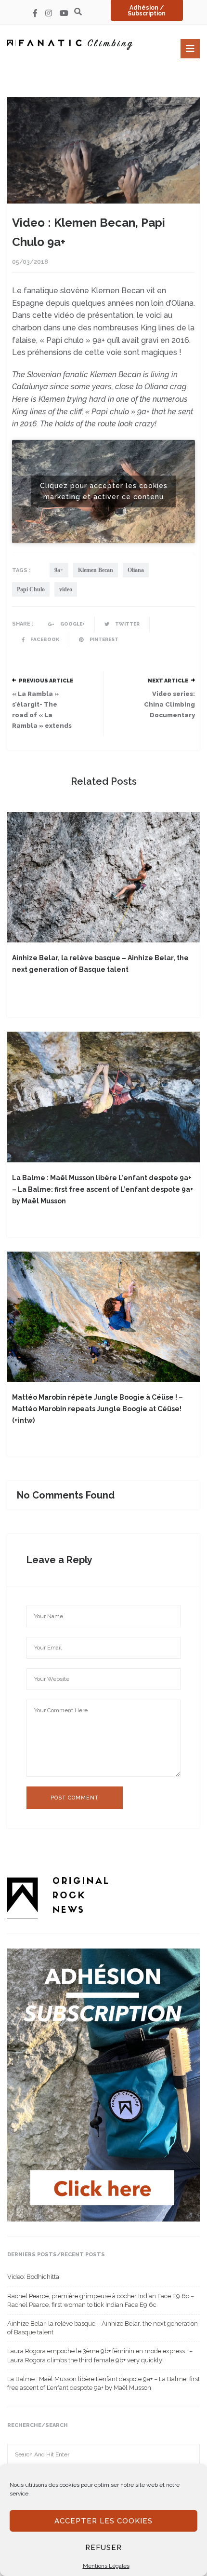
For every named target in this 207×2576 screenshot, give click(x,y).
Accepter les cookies (103, 2521)
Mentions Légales (106, 2566)
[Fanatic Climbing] (70, 45)
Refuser (103, 2548)
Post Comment (75, 1798)
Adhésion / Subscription (147, 11)
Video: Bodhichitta (33, 2277)
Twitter (127, 624)
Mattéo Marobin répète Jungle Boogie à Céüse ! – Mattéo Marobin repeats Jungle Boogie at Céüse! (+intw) (97, 1409)
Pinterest (103, 639)
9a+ (59, 570)
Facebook (44, 639)
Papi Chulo (31, 589)
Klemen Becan (96, 570)
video (66, 589)
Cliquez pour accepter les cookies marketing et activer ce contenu (104, 491)
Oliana (136, 570)
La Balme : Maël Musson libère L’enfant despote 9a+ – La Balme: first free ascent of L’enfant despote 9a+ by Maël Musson (103, 1189)
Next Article (168, 681)
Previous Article (46, 681)
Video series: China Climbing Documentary (169, 704)
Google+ (72, 624)
